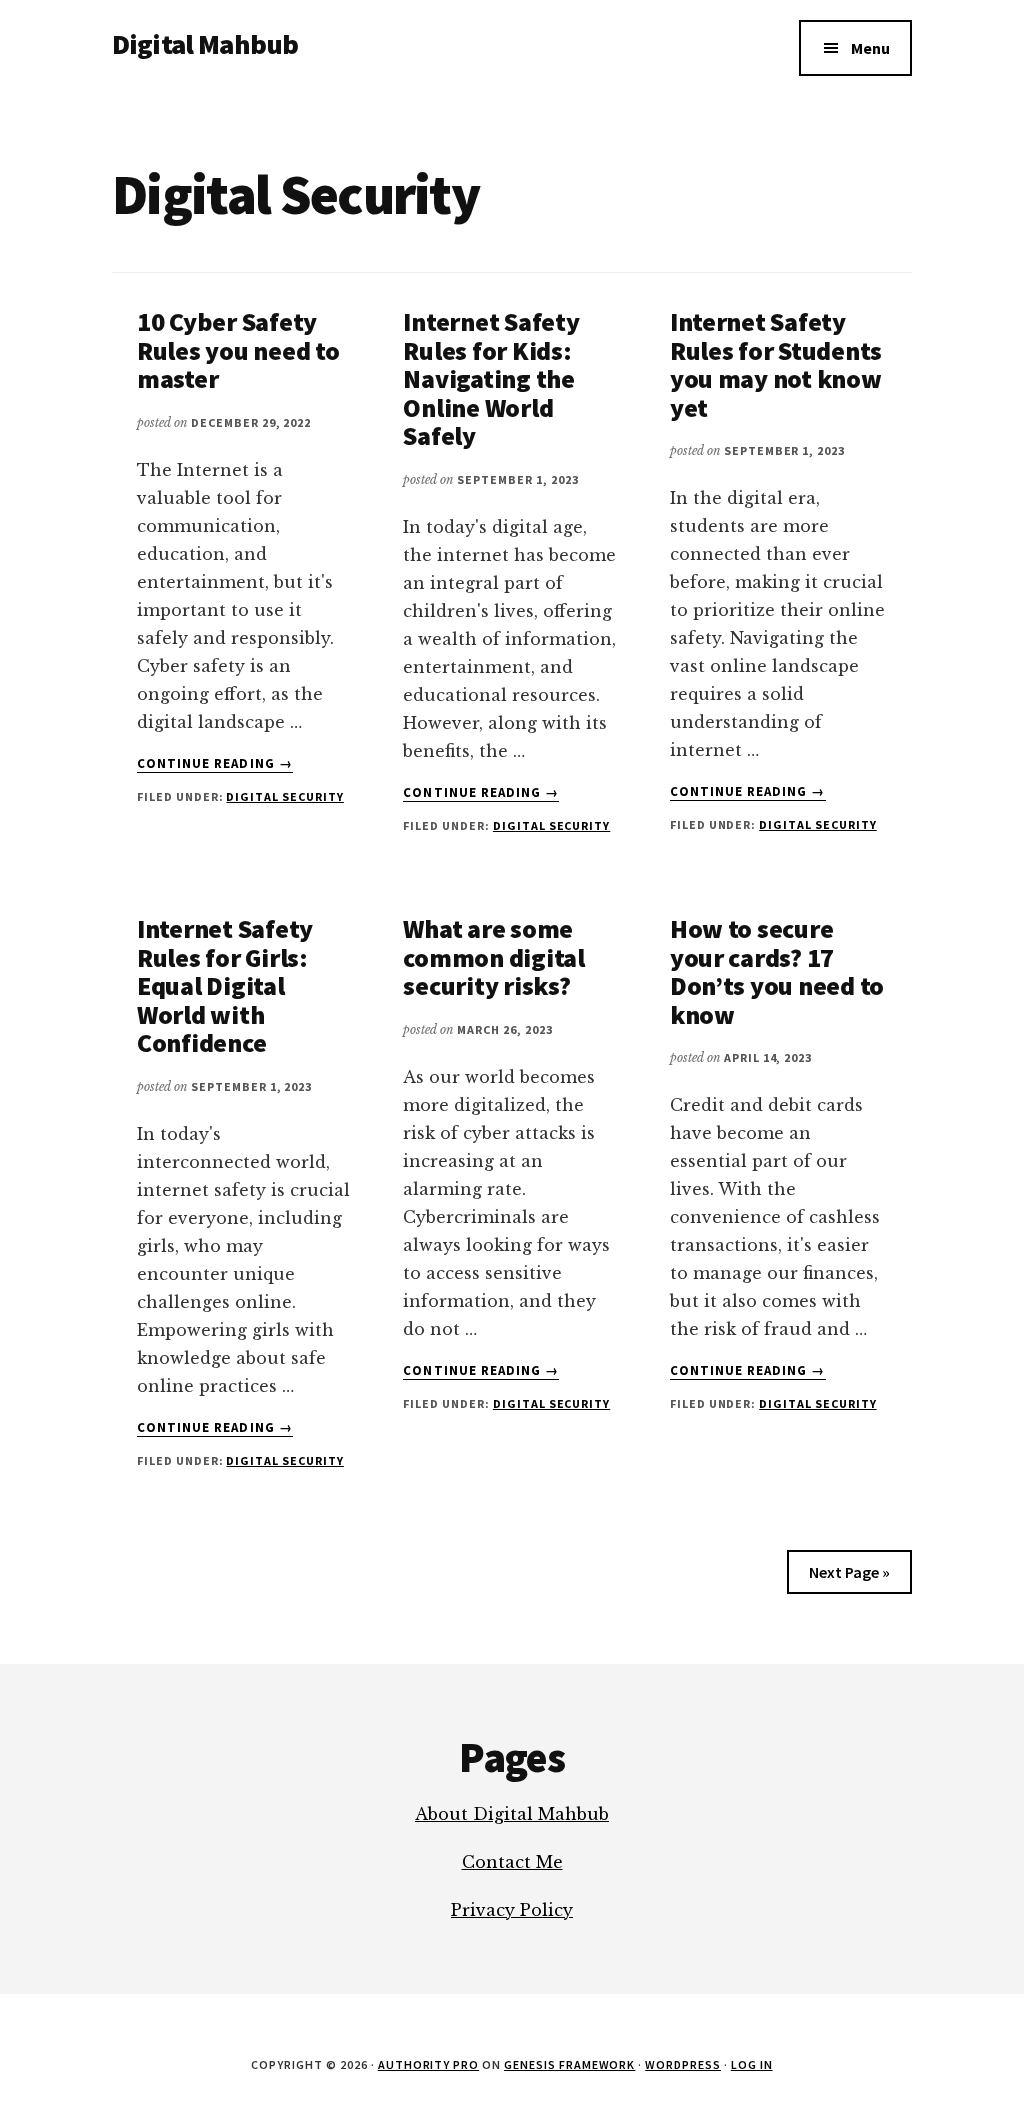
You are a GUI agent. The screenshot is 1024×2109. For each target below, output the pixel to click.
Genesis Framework (569, 2064)
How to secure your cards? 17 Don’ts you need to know (777, 971)
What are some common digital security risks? (493, 957)
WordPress (683, 2064)
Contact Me (512, 1862)
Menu (870, 48)
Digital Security (284, 796)
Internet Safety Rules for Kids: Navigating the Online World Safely (491, 378)
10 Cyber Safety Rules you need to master (238, 350)
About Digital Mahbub (512, 1814)
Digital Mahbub (205, 44)
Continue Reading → (215, 764)
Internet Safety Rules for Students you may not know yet (776, 364)
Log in (752, 2064)
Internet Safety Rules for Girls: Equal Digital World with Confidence (225, 985)
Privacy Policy (512, 1910)
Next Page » (849, 1572)
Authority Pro (428, 2064)
